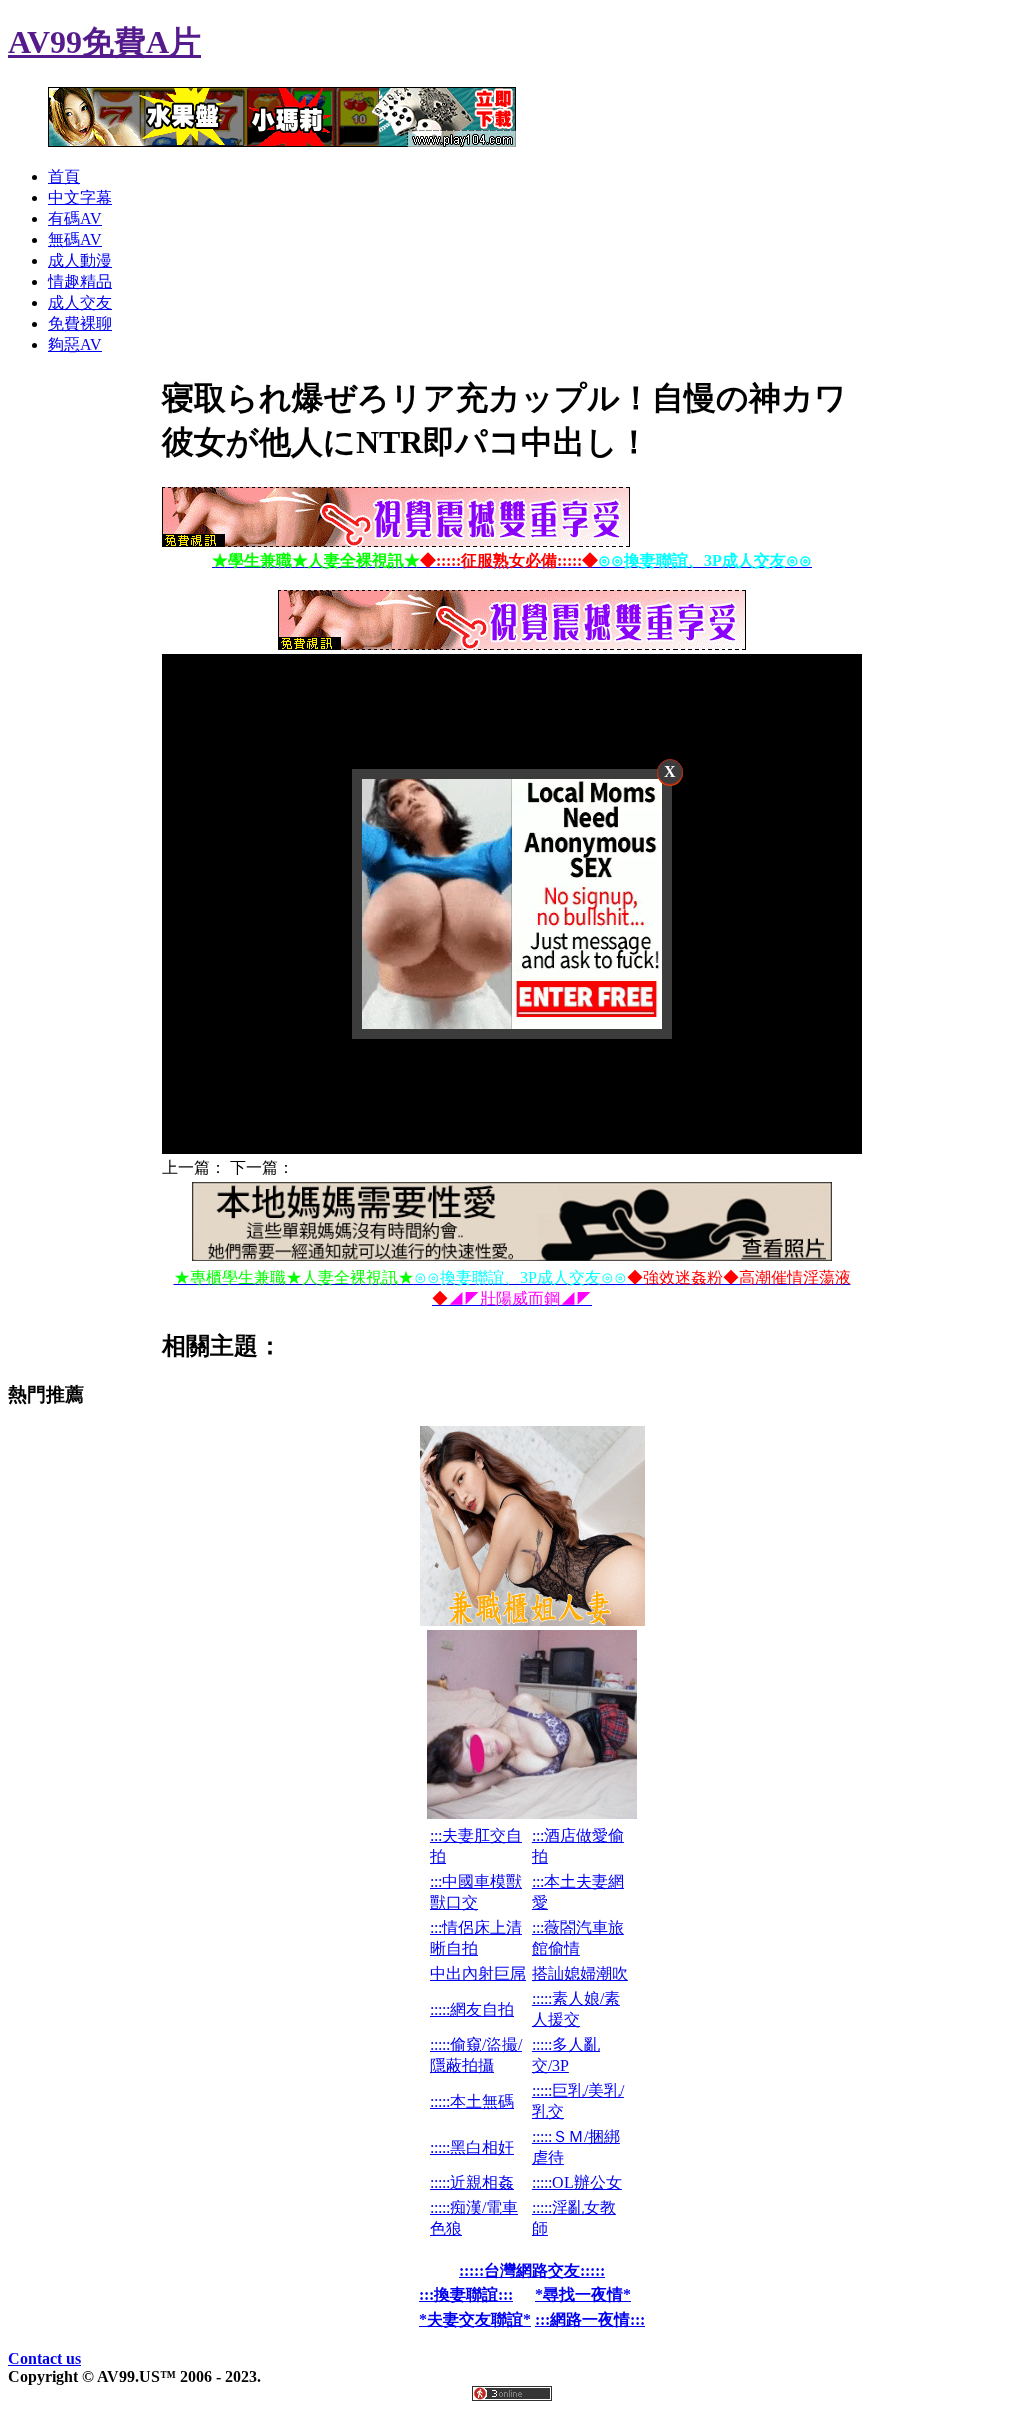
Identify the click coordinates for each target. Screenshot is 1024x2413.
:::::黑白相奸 (472, 2147)
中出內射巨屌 (478, 1973)
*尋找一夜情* (583, 2294)
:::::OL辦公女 (577, 2182)
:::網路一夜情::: (590, 2319)
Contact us (44, 2358)
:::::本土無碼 (472, 2101)
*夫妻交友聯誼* (475, 2319)
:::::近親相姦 (472, 2182)
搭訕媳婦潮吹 (580, 1973)
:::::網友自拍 (472, 2009)
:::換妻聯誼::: (466, 2294)
